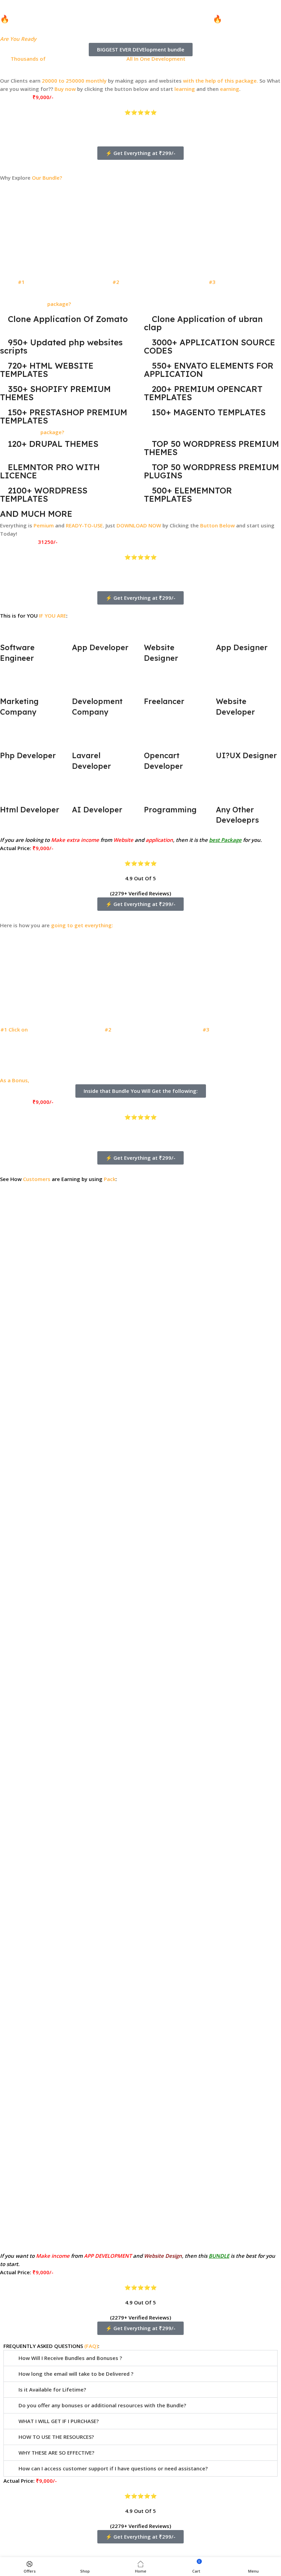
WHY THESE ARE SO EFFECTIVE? (56, 2453)
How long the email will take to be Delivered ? (76, 2374)
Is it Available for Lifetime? (52, 2389)
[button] (140, 1705)
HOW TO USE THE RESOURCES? (56, 2437)
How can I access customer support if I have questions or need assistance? (113, 2468)
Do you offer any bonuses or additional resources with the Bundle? (102, 2405)
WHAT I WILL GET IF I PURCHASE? (59, 2421)
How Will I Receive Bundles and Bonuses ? (70, 2358)
